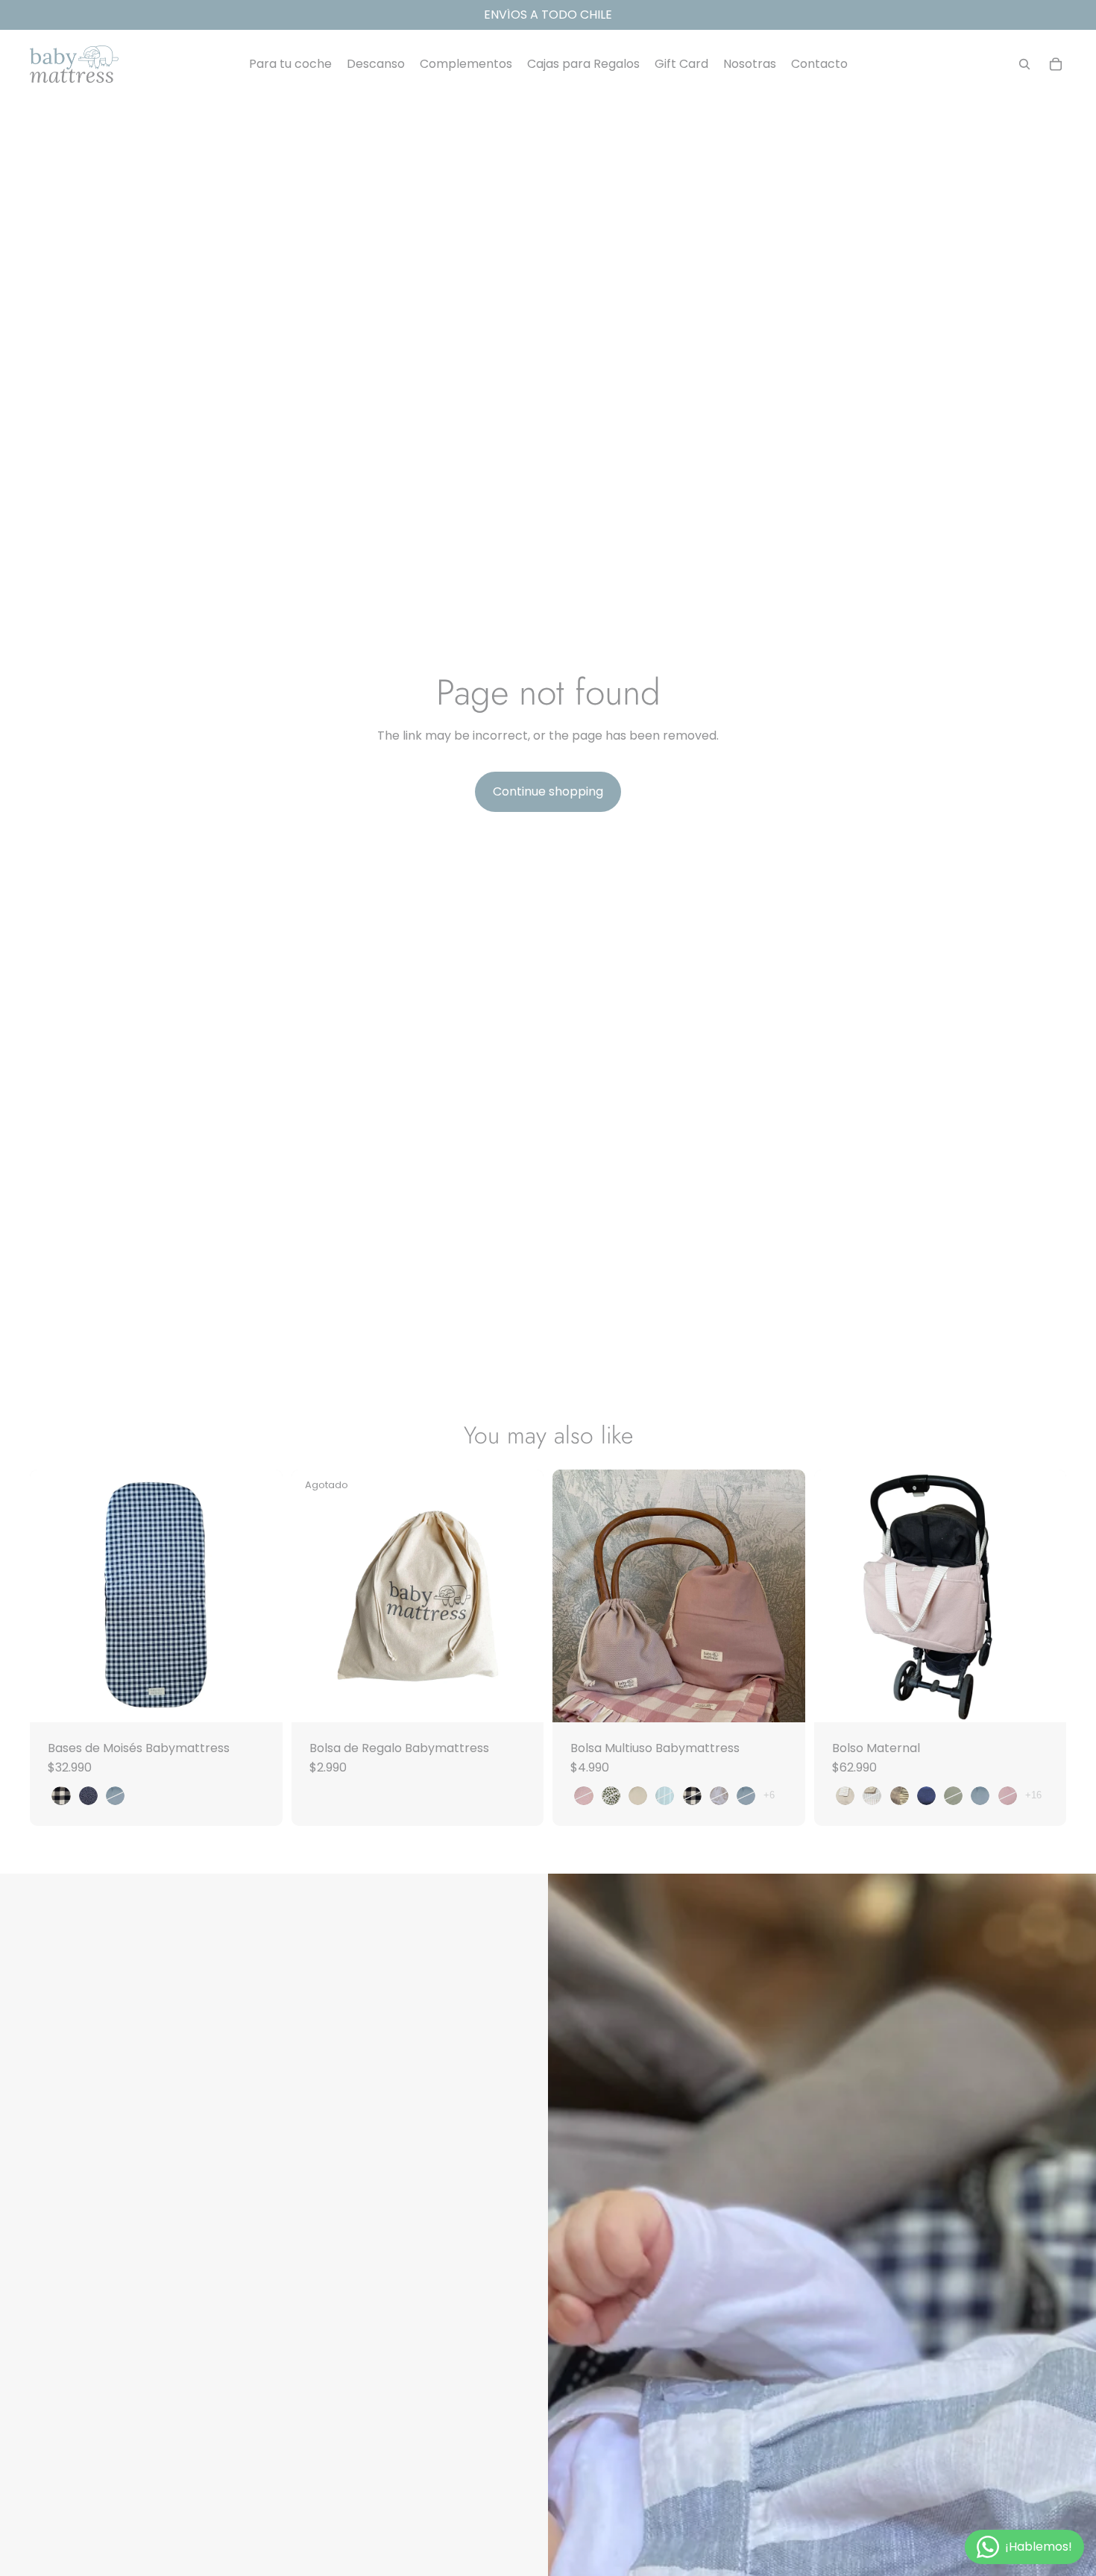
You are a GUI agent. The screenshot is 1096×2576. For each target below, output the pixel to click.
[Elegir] (259, 1699)
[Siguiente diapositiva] (783, 1596)
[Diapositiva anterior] (575, 1596)
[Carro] (1056, 64)
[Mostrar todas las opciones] (769, 1795)
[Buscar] (1024, 64)
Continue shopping (548, 791)
